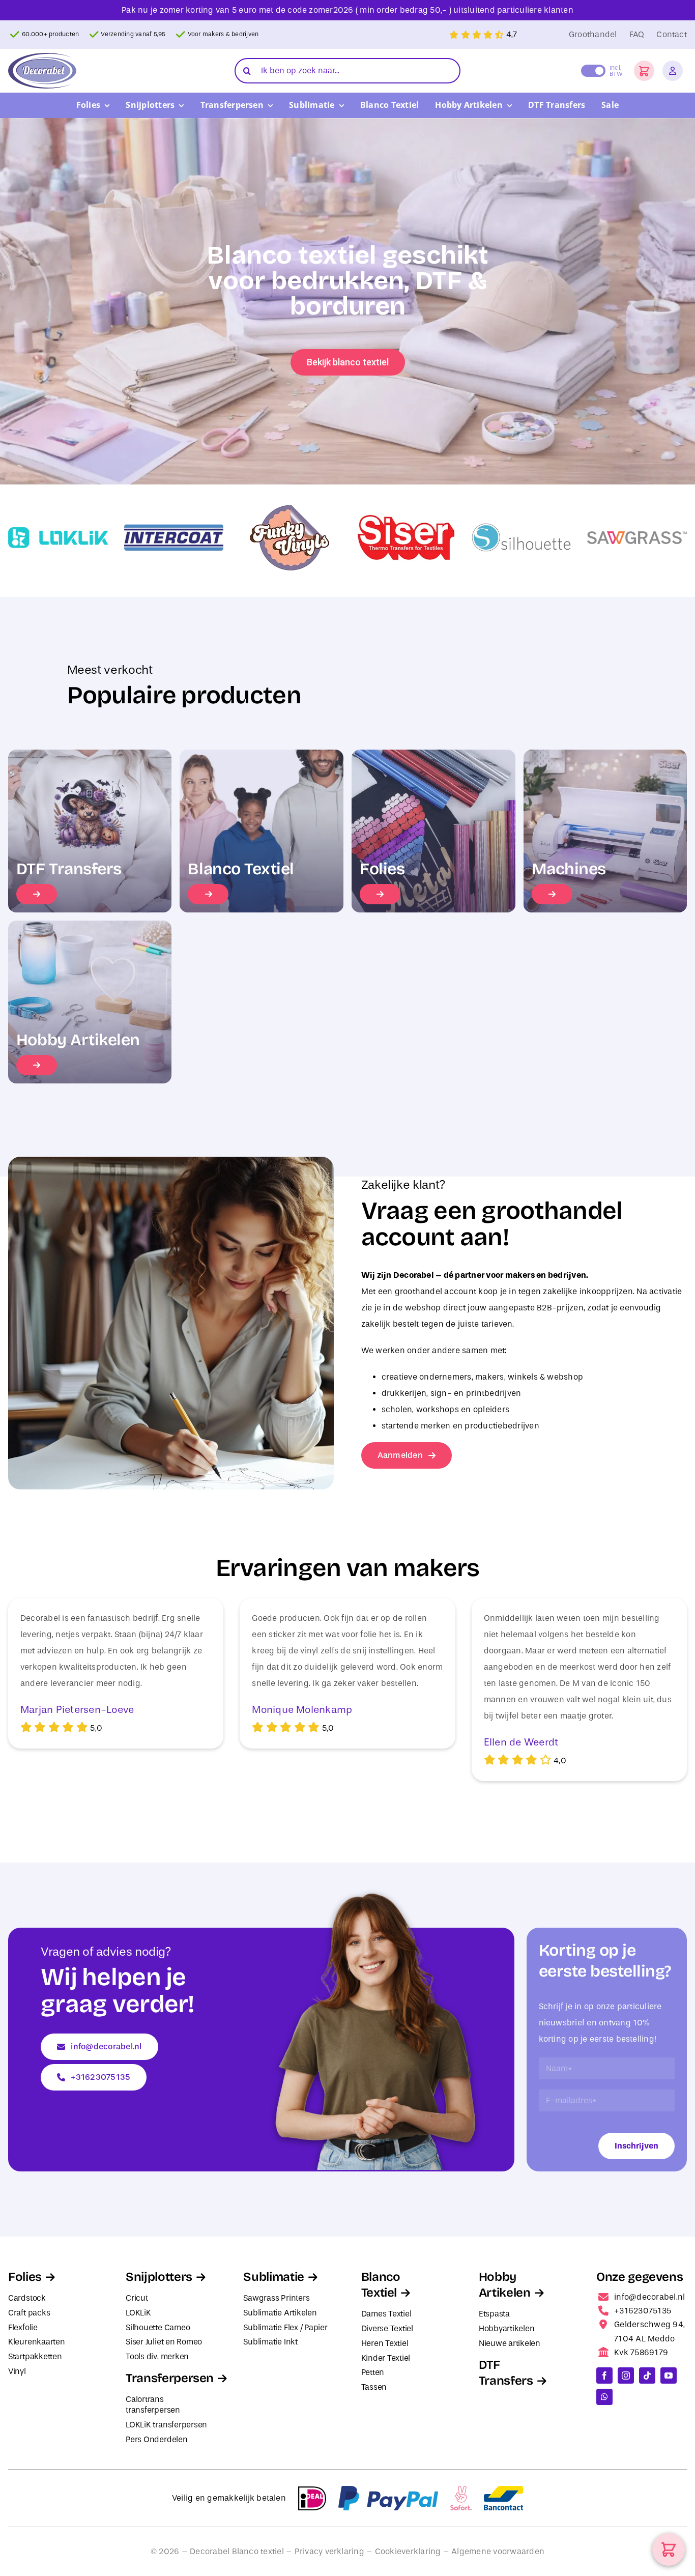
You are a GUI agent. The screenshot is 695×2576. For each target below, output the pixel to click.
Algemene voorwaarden (498, 2551)
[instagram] (626, 2375)
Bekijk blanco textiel (348, 362)
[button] (644, 71)
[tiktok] (647, 2375)
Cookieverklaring (408, 2551)
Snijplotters (159, 2277)
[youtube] (669, 2375)
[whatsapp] (604, 2397)
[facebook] (604, 2375)
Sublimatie (273, 2277)
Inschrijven (636, 2146)
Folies (25, 2277)
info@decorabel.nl (649, 2297)
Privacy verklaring (329, 2551)
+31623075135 (643, 2311)
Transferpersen (170, 2378)
